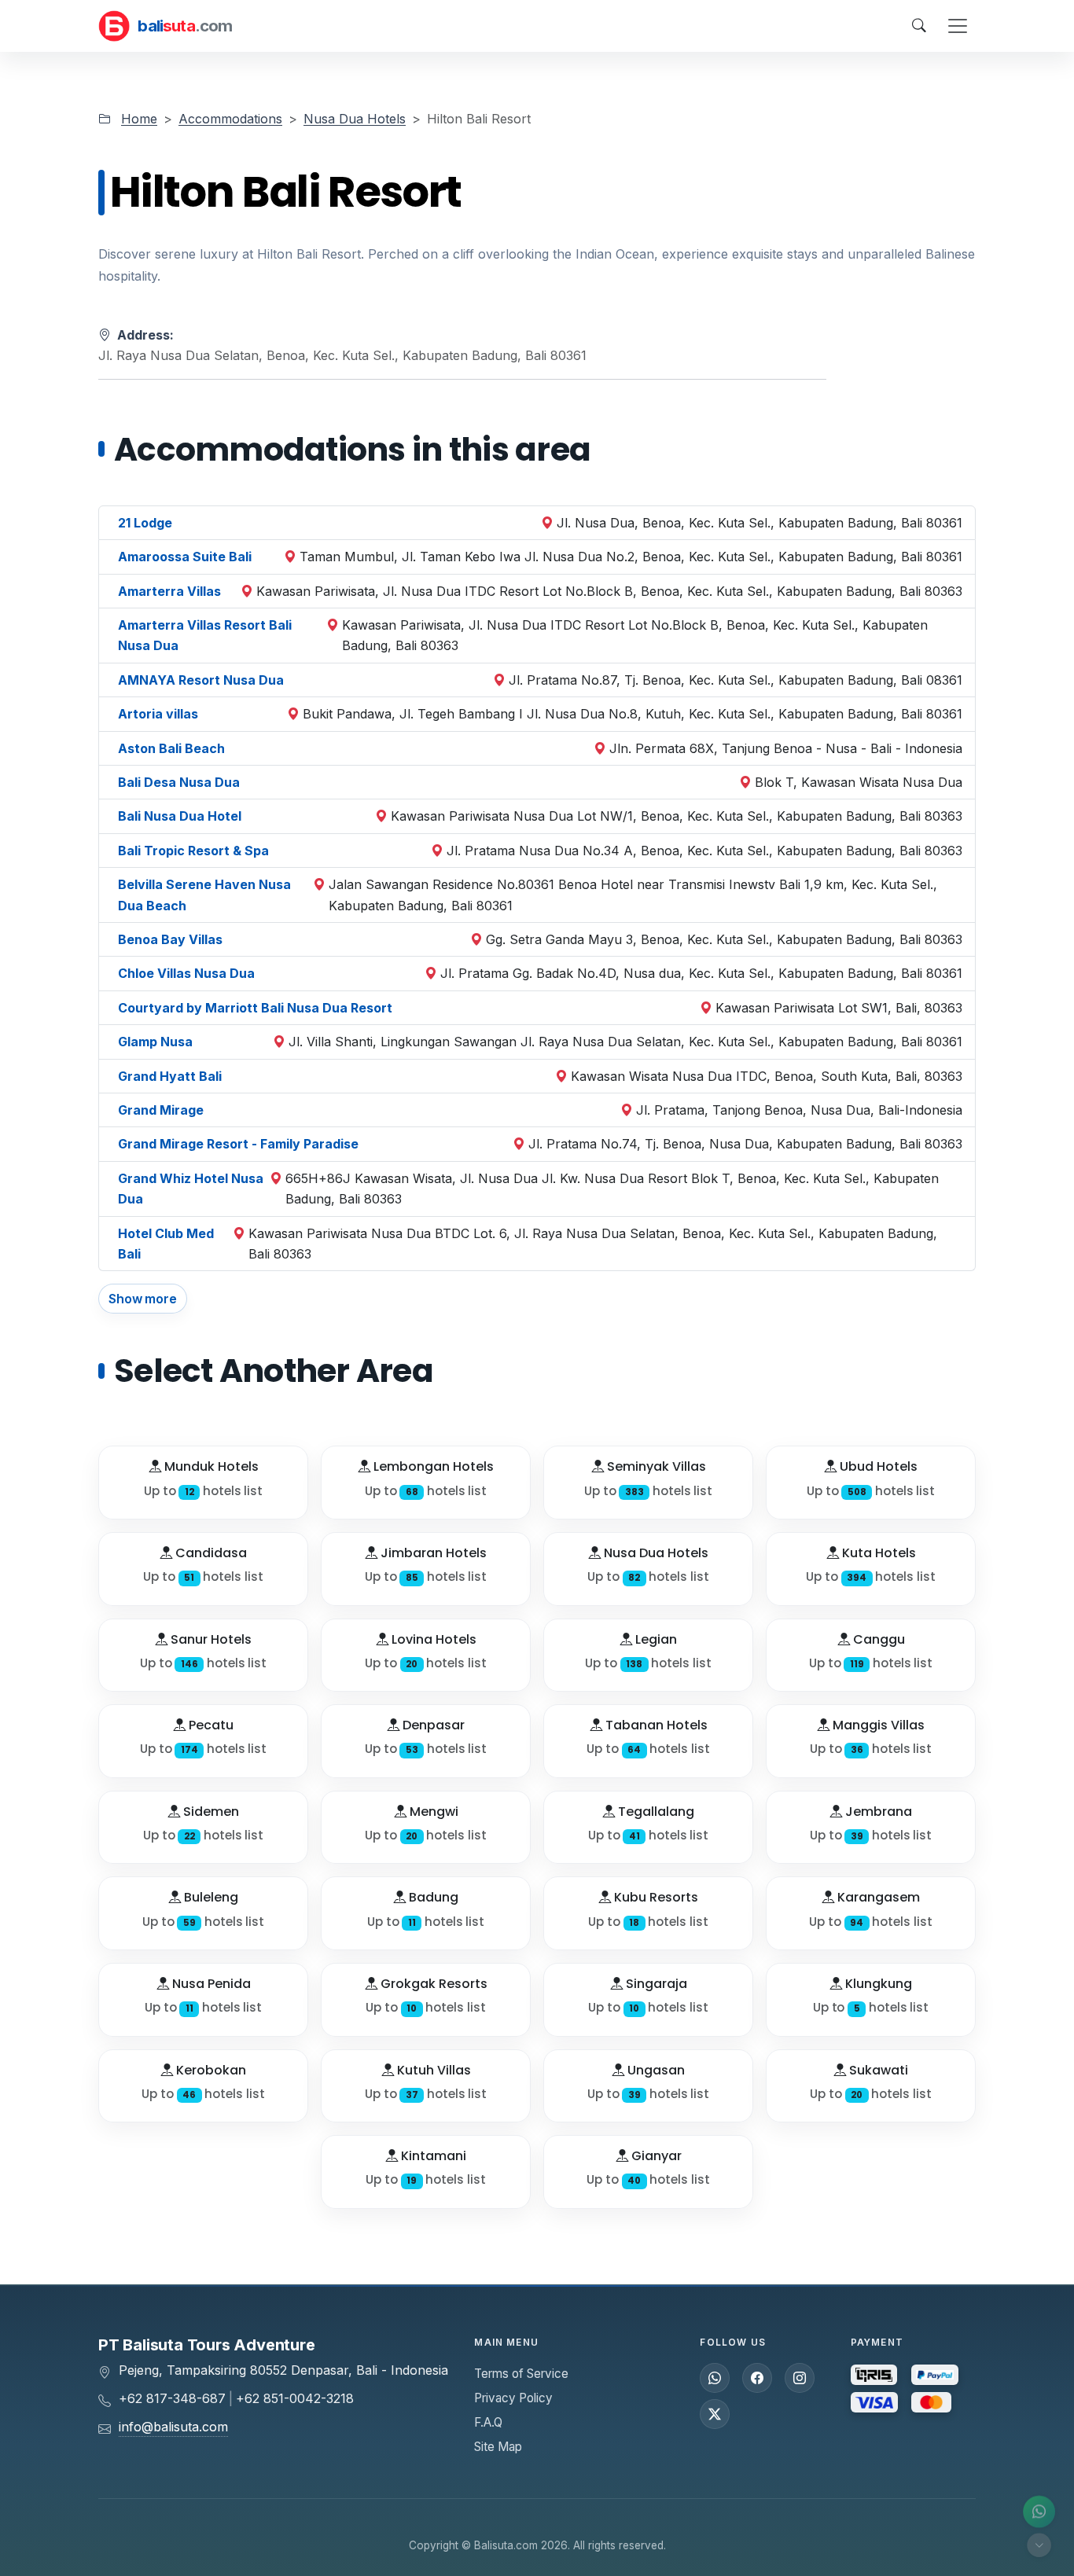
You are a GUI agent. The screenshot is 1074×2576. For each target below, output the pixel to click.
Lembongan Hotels (432, 1466)
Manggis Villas (877, 1725)
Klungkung (877, 1984)
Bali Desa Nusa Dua (179, 782)
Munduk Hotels (210, 1466)
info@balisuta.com (173, 2427)
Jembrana (877, 1812)
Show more (143, 1299)
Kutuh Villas (432, 2070)
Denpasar (432, 1725)
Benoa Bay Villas (170, 939)
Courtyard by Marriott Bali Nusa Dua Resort (255, 1008)
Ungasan (655, 2070)
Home (139, 119)
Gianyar (655, 2156)
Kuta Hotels (877, 1553)
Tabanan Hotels (655, 1725)
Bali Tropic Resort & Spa (193, 851)
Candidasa (210, 1553)
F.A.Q (488, 2422)
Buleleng (210, 1897)
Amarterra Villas (169, 591)
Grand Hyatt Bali (170, 1076)
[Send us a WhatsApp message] (715, 2378)
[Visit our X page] (715, 2414)
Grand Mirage (161, 1110)
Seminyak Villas (655, 1466)
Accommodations (230, 119)
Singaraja (655, 1984)
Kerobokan (210, 2070)
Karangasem (877, 1897)
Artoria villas (158, 714)
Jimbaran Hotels (432, 1553)
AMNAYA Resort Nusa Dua (201, 680)
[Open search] (919, 26)
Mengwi (432, 1812)
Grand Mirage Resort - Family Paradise (238, 1144)
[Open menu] (958, 26)
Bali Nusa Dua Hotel (180, 816)
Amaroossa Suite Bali (185, 557)
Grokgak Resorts (432, 1984)
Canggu (877, 1639)
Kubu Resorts (655, 1897)
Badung (432, 1897)
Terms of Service (521, 2374)
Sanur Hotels (210, 1639)
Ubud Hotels (877, 1466)
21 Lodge (145, 523)
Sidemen (210, 1812)
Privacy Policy (513, 2398)
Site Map (498, 2447)
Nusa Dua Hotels (355, 119)
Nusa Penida (210, 1984)
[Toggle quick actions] (1039, 2545)
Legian (655, 1639)
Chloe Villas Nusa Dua (186, 973)
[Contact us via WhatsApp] (1039, 2512)
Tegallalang (655, 1812)
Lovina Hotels (432, 1639)
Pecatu (210, 1725)
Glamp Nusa (155, 1042)
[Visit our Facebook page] (757, 2378)
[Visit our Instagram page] (800, 2378)
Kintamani (432, 2156)
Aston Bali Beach (171, 748)
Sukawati (877, 2070)
